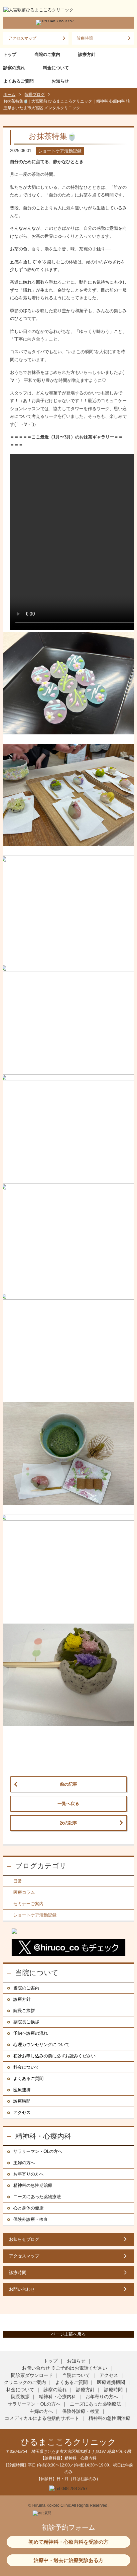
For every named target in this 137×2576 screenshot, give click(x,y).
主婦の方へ (24, 2163)
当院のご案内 (47, 54)
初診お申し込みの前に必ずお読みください (54, 2056)
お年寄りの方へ (28, 2174)
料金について (56, 68)
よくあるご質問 (18, 81)
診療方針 (87, 54)
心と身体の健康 (28, 2208)
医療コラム (24, 1892)
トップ (10, 54)
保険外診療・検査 (31, 2219)
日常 (18, 1881)
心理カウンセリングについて (41, 2045)
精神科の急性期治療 (33, 2185)
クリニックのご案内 (25, 2382)
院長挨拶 (20, 2397)
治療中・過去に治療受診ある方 (68, 2560)
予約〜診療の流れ (31, 2033)
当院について (37, 1973)
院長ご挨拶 (24, 2011)
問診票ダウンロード (32, 2375)
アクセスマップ (22, 38)
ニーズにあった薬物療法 (37, 2197)
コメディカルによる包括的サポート (42, 2418)
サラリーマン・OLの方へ (38, 2151)
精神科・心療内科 (43, 2136)
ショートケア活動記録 (35, 1915)
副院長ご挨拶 (26, 2022)
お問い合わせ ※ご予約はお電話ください (65, 2368)
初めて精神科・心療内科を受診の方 (68, 2542)
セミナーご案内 (28, 1904)
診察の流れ (14, 68)
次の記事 (68, 1823)
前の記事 (68, 1784)
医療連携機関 (111, 2382)
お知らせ (60, 81)
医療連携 (22, 2090)
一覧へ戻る (68, 1803)
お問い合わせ (22, 2289)
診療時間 (85, 38)
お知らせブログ (24, 2239)
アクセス (22, 2112)
